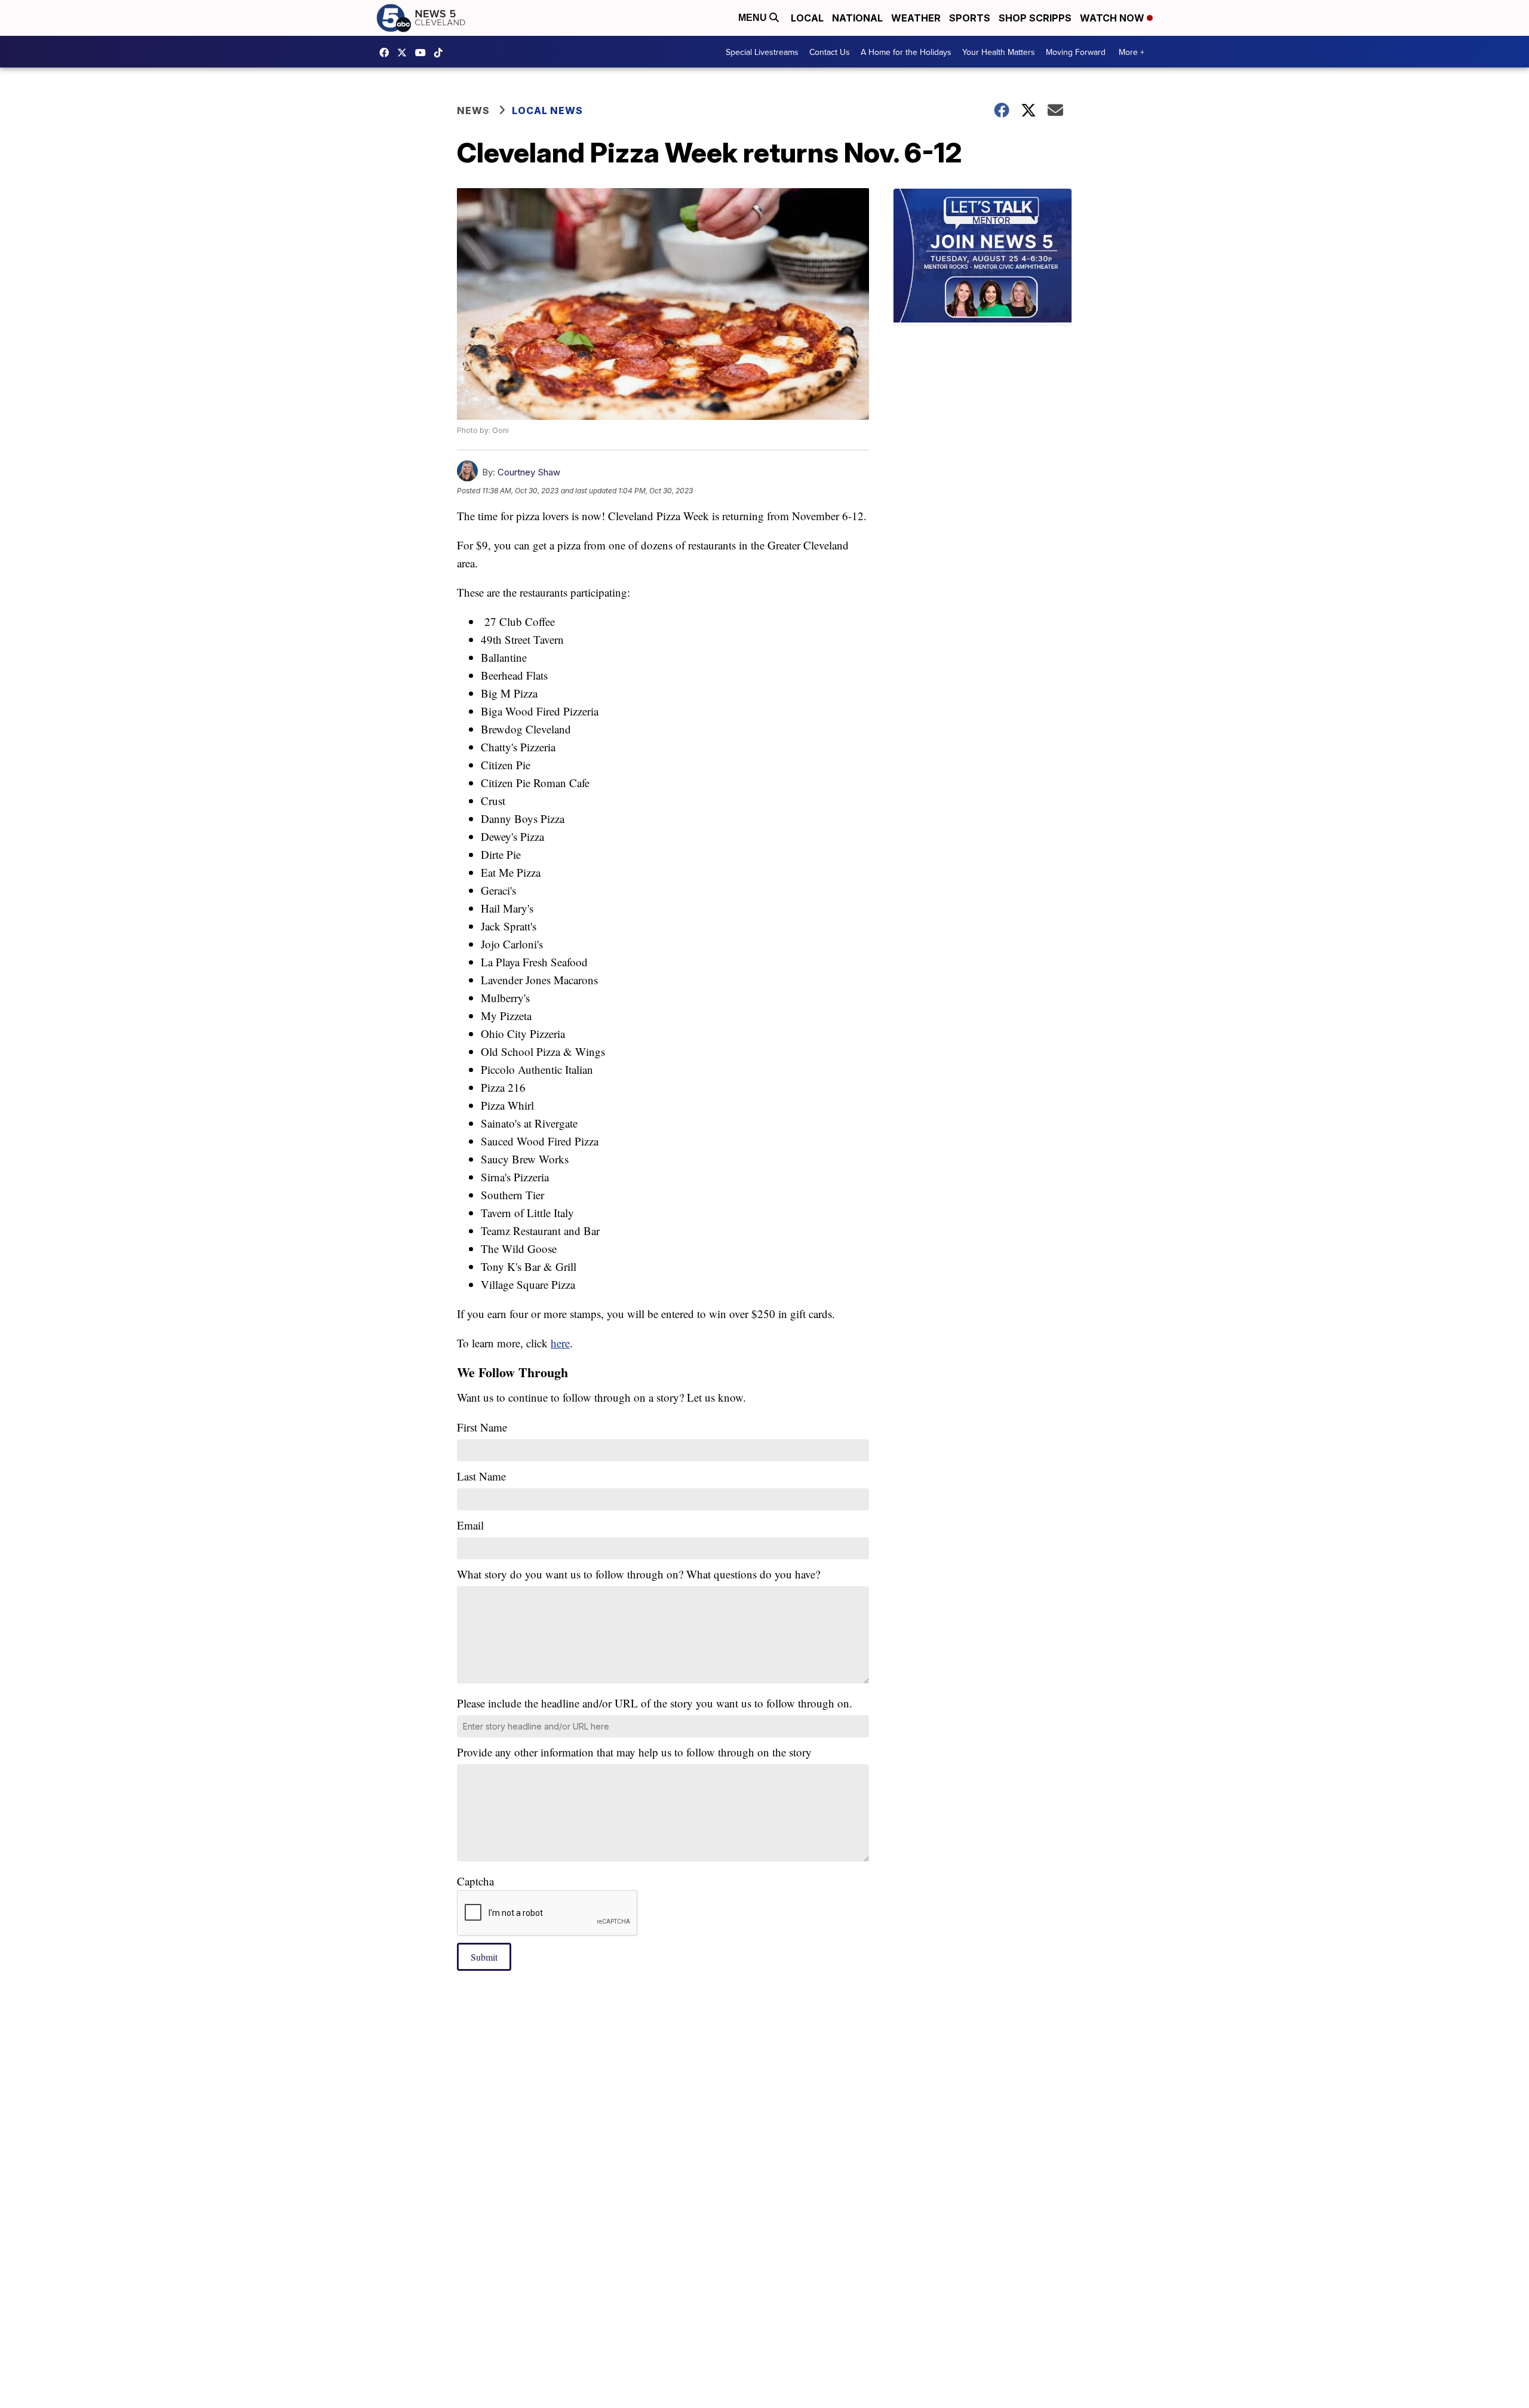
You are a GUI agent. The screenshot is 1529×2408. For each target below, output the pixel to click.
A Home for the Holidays (906, 52)
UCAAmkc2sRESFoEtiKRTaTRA (423, 53)
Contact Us (830, 52)
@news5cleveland (441, 53)
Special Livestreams (762, 52)
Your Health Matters (999, 52)
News (473, 110)
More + (1132, 52)
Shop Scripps (1035, 18)
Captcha (475, 1881)
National (857, 18)
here (560, 1343)
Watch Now (1113, 18)
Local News (547, 110)
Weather (916, 18)
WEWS (405, 53)
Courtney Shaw (529, 472)
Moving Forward (1076, 52)
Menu (754, 18)
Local (807, 18)
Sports (970, 18)
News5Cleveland (387, 53)
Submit (484, 1957)
